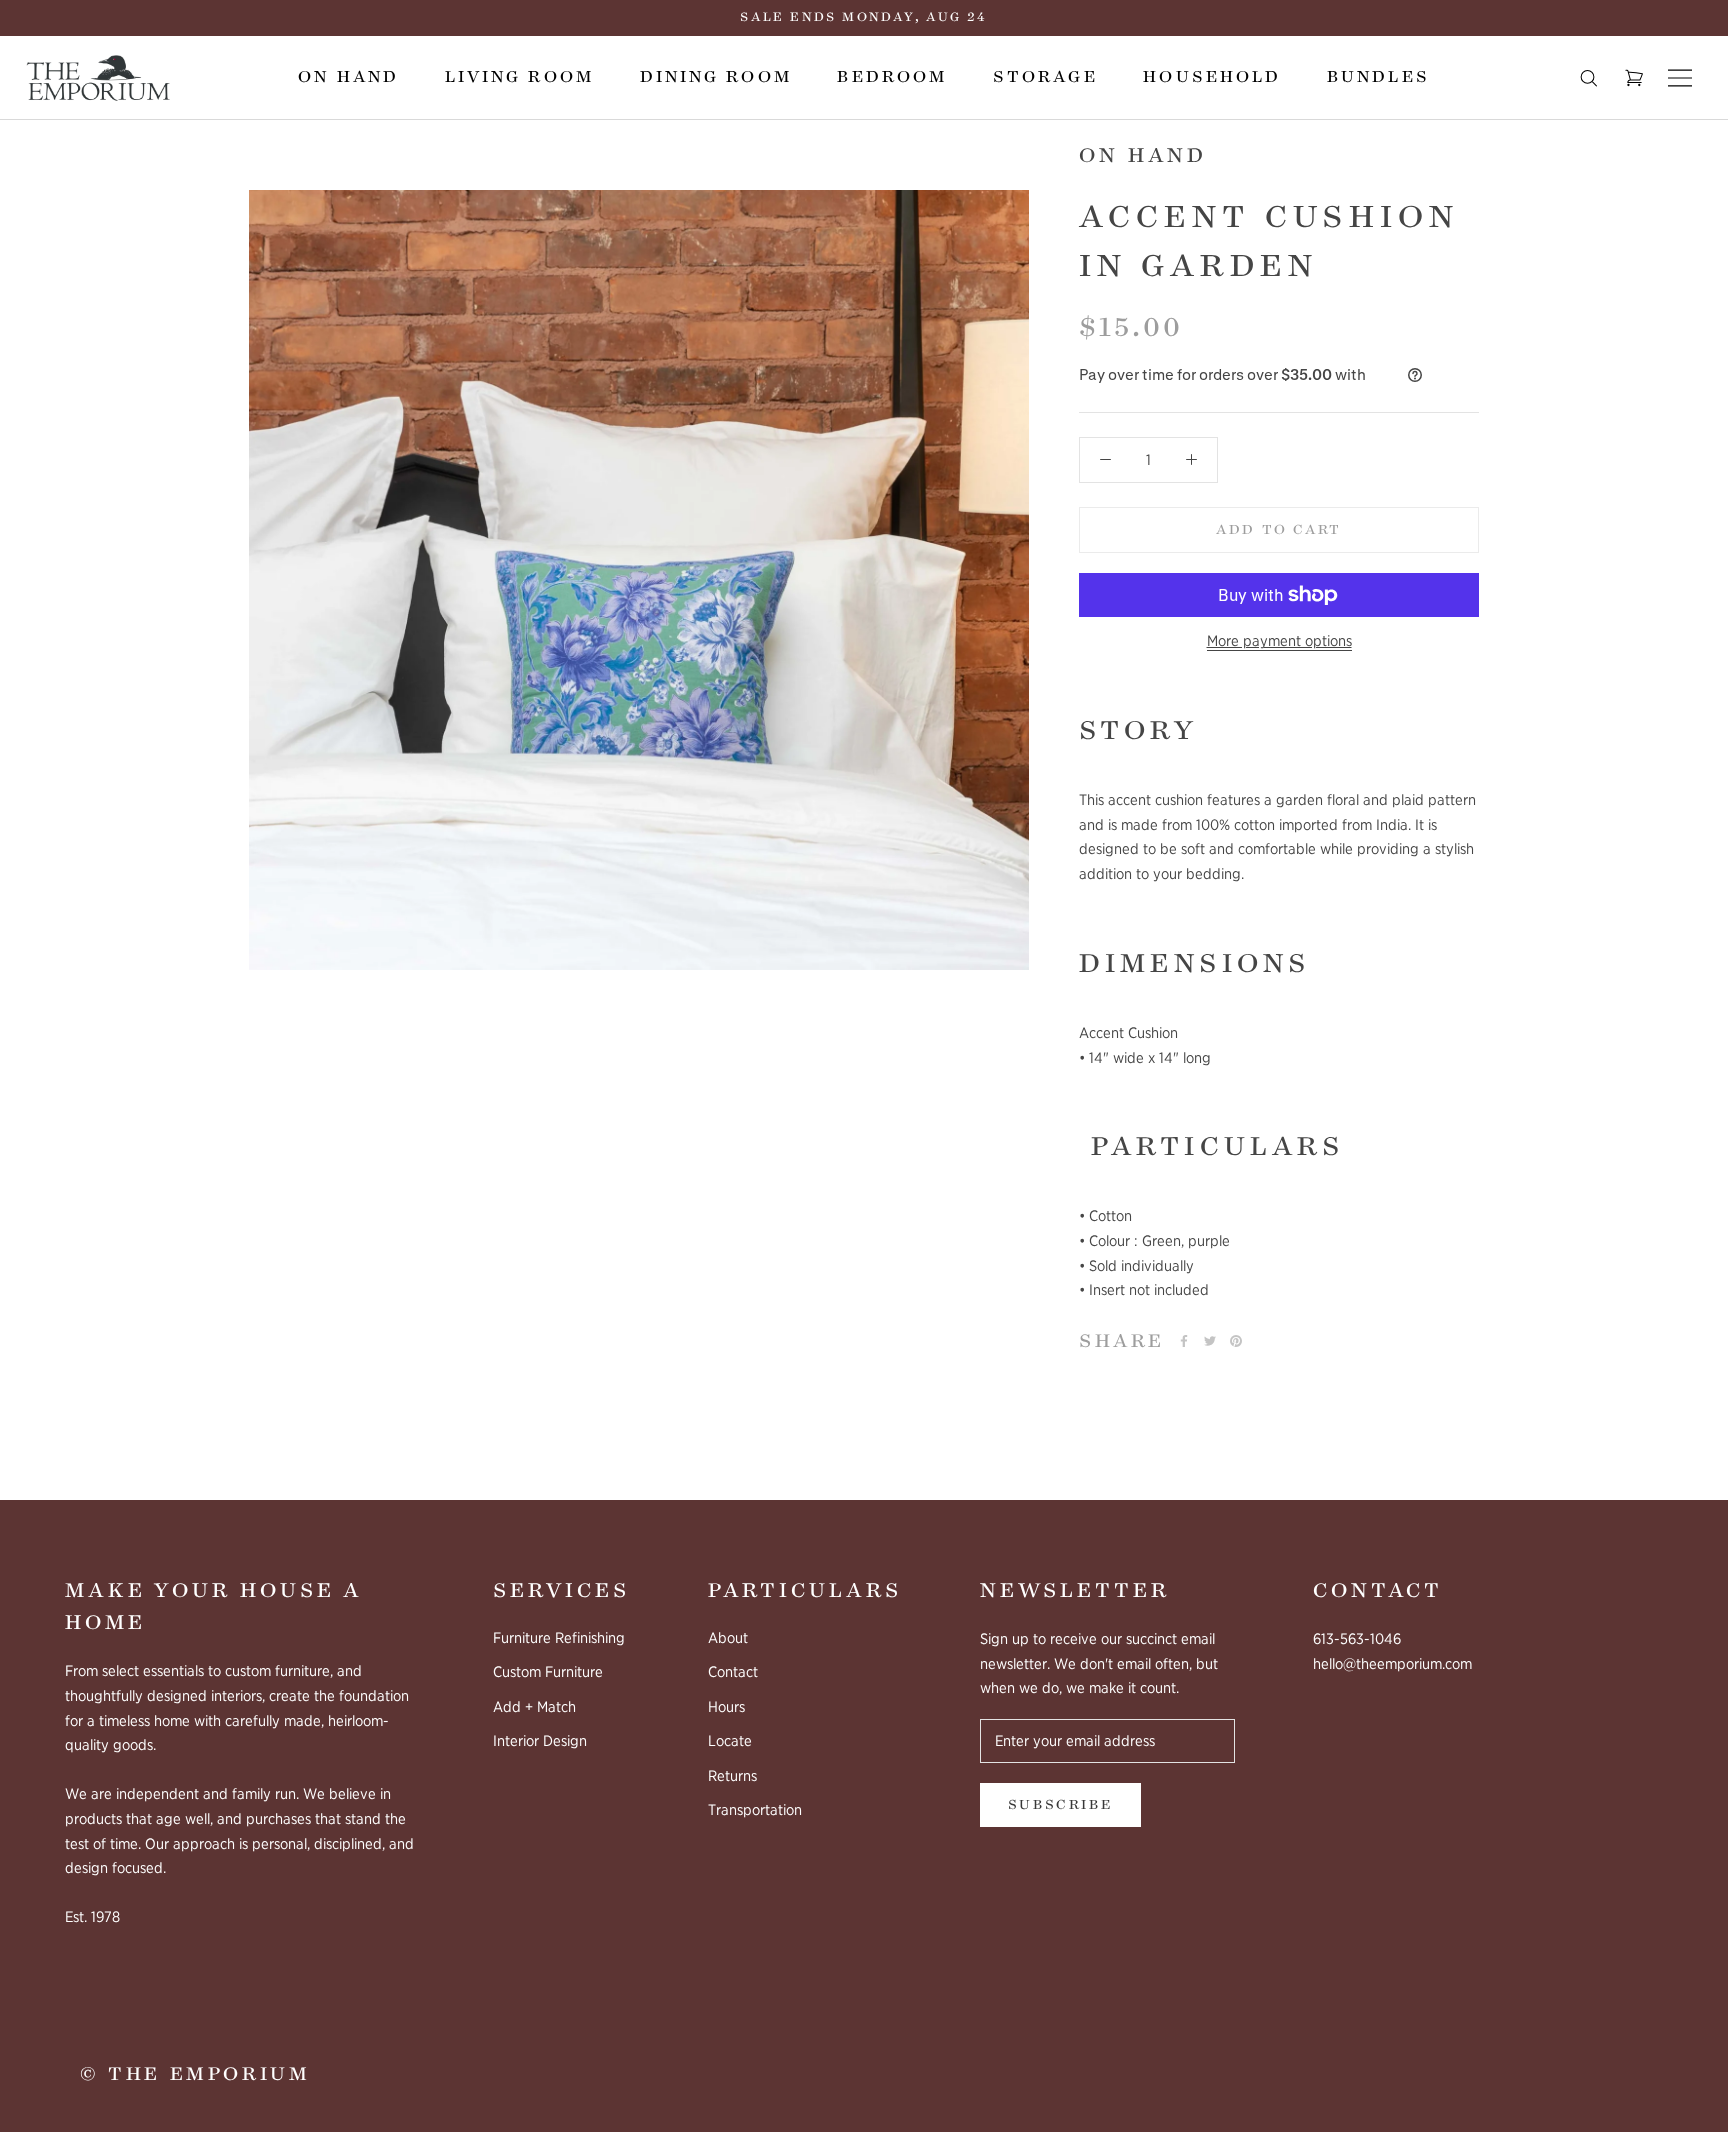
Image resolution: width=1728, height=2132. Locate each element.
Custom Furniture (548, 1672)
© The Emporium (195, 2074)
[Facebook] (1184, 1341)
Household (1212, 77)
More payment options (1279, 641)
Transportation (755, 1810)
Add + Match (534, 1707)
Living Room (519, 77)
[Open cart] (1634, 78)
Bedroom (892, 77)
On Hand (348, 77)
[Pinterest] (1236, 1341)
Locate (730, 1741)
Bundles (1378, 77)
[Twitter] (1210, 1341)
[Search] (1589, 78)
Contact (733, 1672)
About (728, 1638)
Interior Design (540, 1741)
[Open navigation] (1680, 78)
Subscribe (1060, 1805)
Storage (1045, 77)
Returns (732, 1776)
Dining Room (716, 77)
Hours (726, 1707)
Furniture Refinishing (559, 1638)
